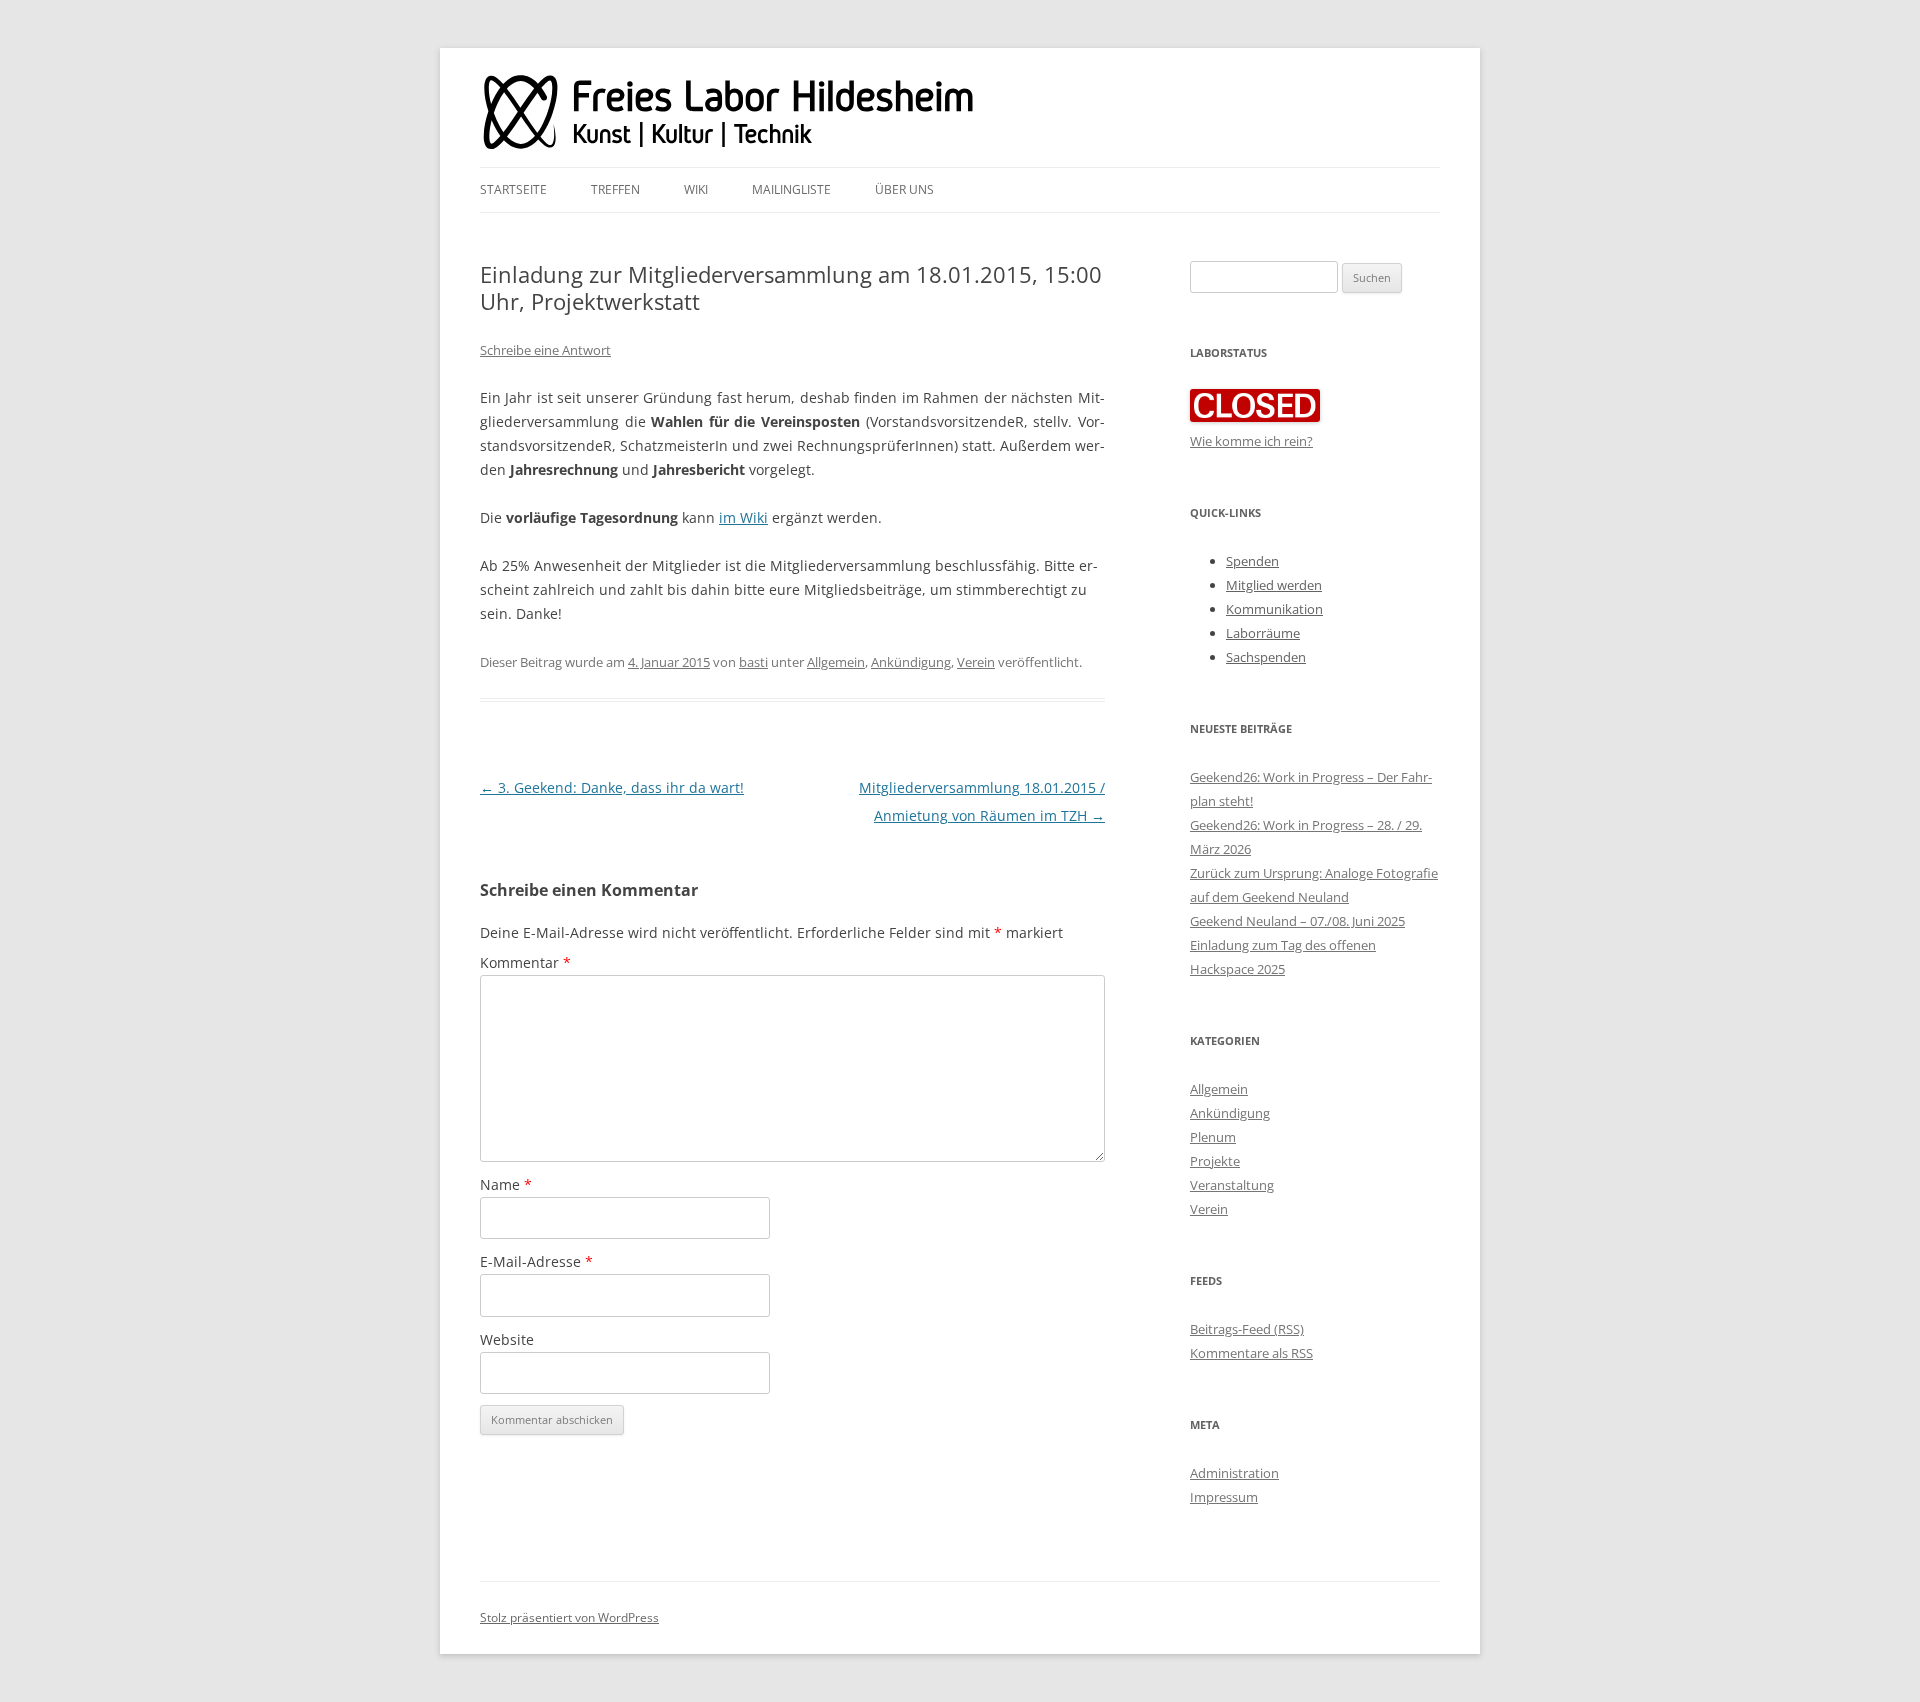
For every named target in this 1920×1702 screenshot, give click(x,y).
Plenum (1213, 1137)
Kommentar (525, 962)
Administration (1234, 1473)
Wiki (696, 189)
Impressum (1224, 1497)
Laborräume (1263, 633)
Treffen (615, 189)
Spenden (1252, 561)
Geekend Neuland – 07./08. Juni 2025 (1297, 921)
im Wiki (743, 517)
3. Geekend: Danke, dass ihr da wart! (612, 787)
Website (507, 1339)
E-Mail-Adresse (536, 1261)
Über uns (904, 189)
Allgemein (836, 662)
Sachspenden (1266, 657)
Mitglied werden (1274, 585)
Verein (976, 662)
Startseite (513, 189)
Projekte (1215, 1161)
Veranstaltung (1232, 1185)
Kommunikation (1274, 609)
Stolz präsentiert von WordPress (569, 1617)
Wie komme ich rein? (1251, 441)
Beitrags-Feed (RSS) (1247, 1329)
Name (506, 1184)
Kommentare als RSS (1251, 1353)
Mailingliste (791, 189)
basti (753, 662)
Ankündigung (911, 662)
